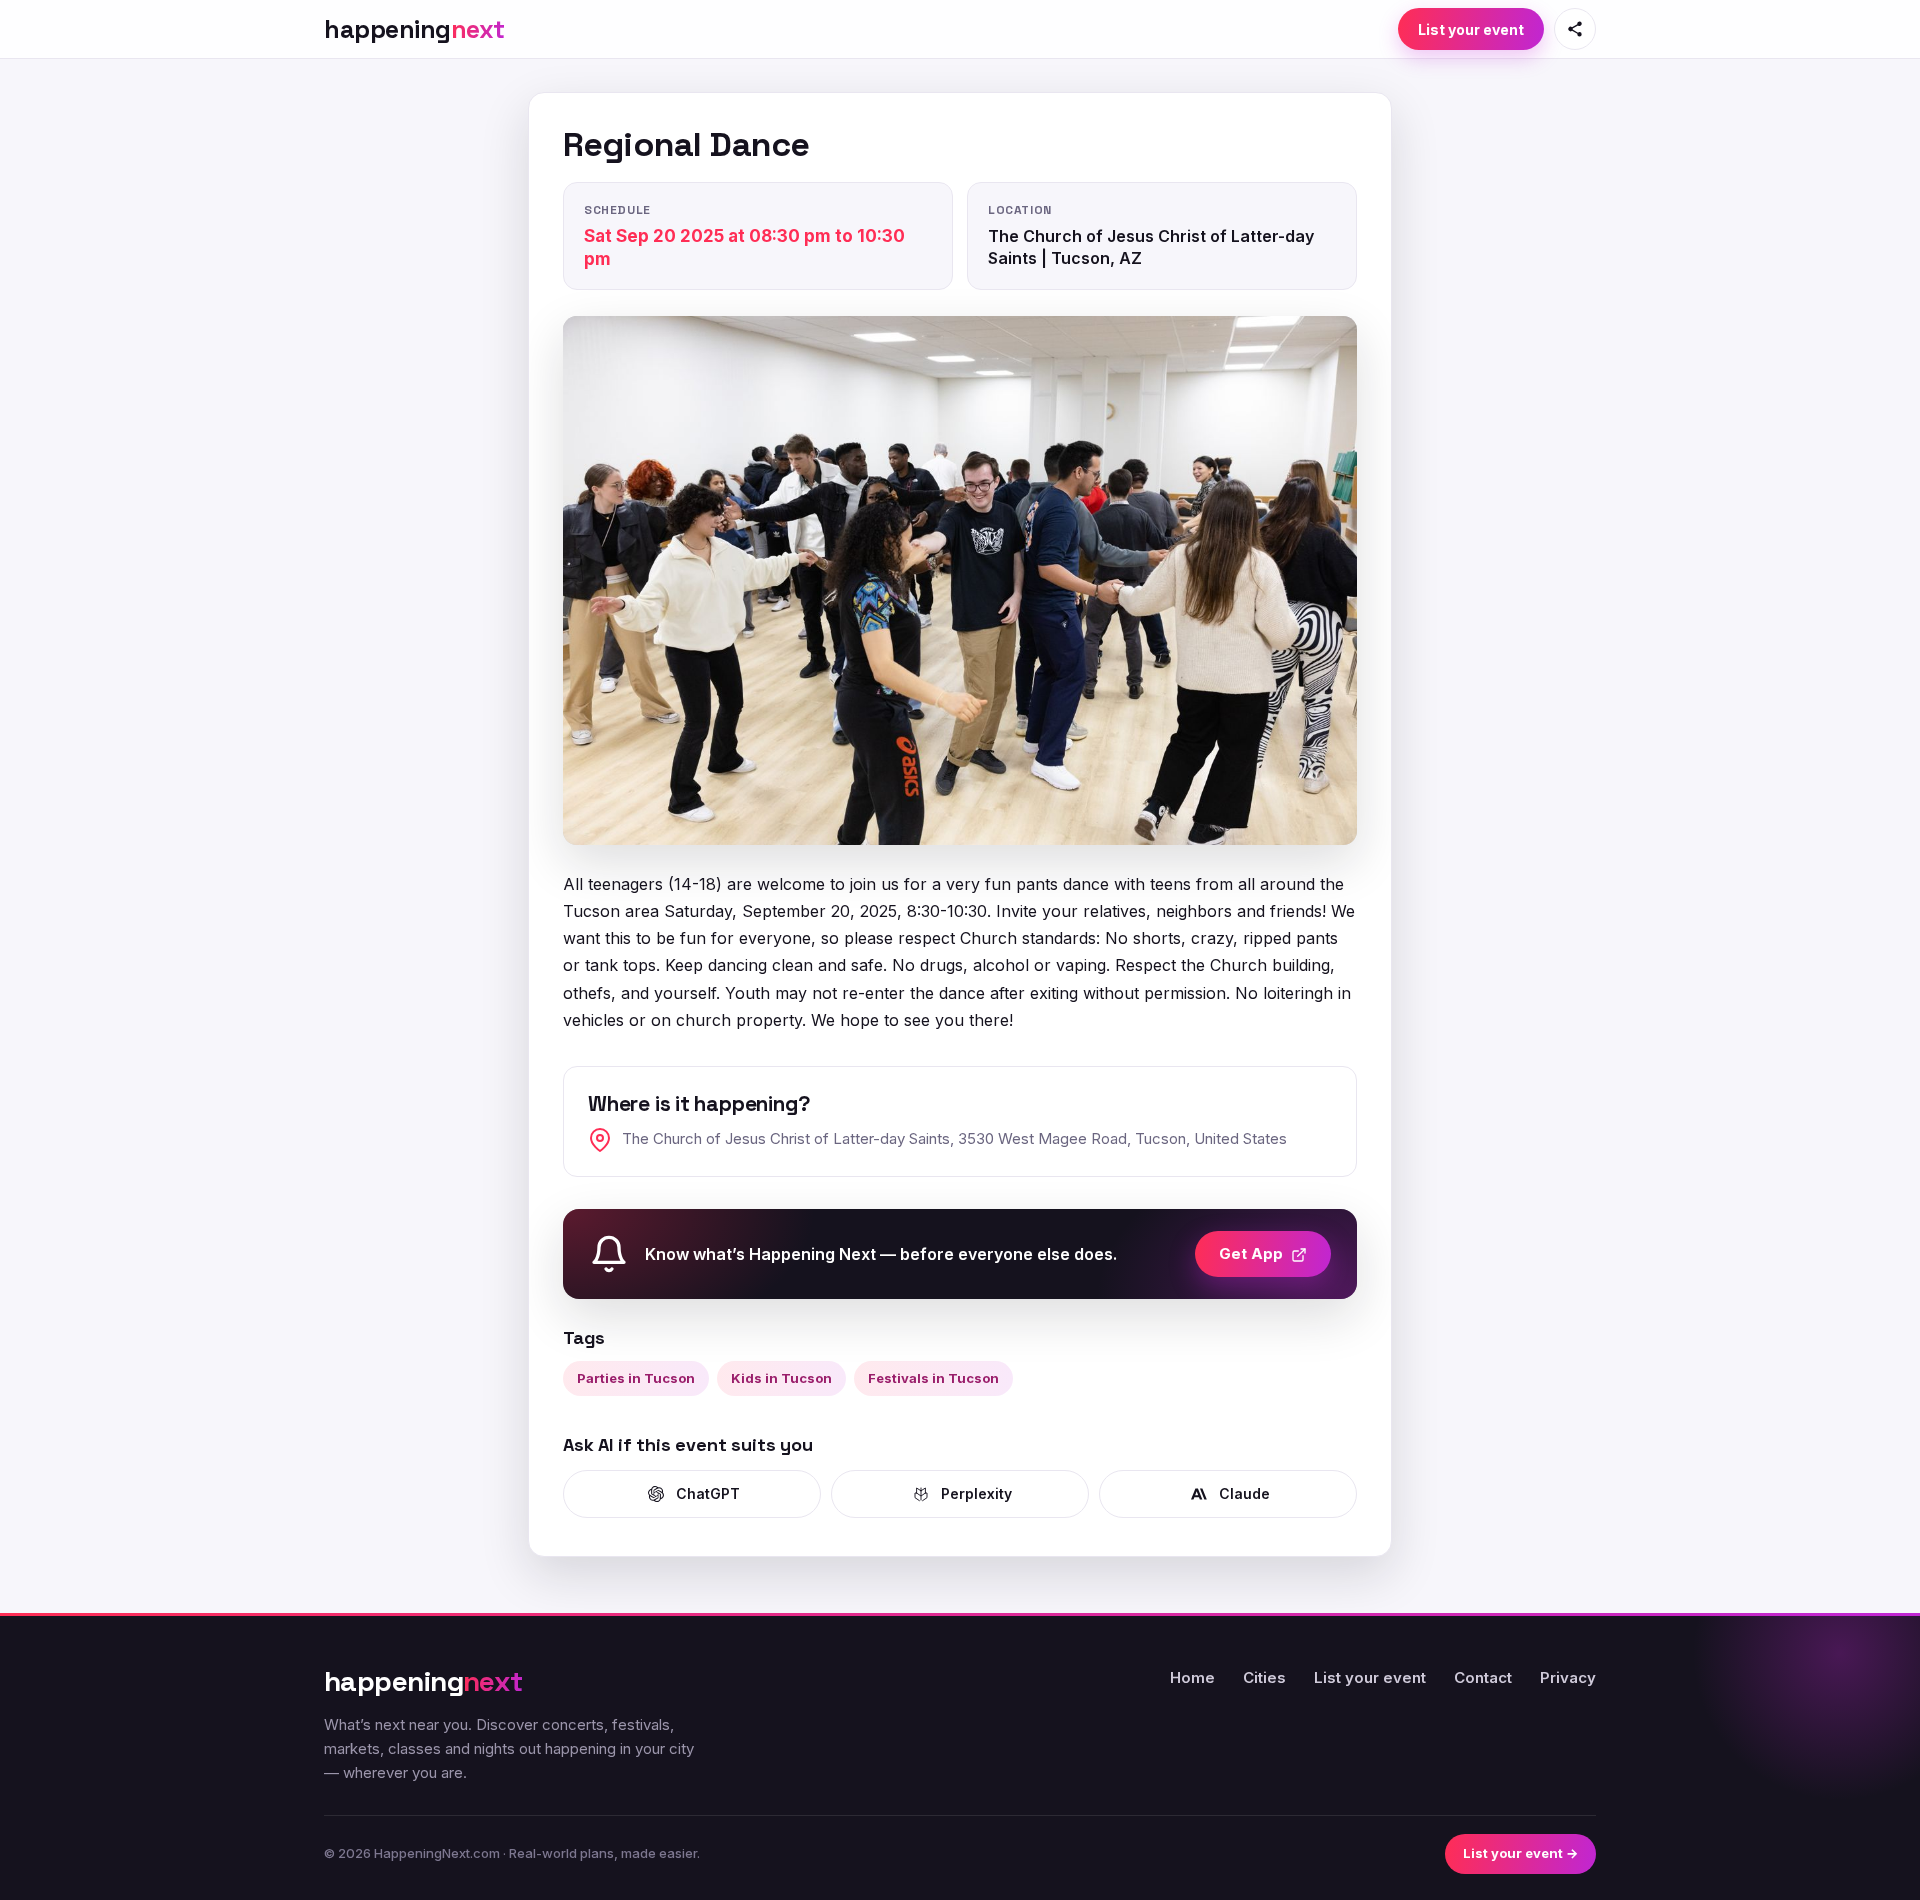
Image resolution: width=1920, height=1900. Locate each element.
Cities (1264, 1677)
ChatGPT (708, 1493)
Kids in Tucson (781, 1378)
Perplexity (976, 1493)
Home (1192, 1677)
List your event (1471, 29)
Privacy (1568, 1677)
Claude (1244, 1493)
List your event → (1520, 1853)
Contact (1483, 1677)
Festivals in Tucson (933, 1378)
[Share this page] (1575, 29)
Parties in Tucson (636, 1378)
